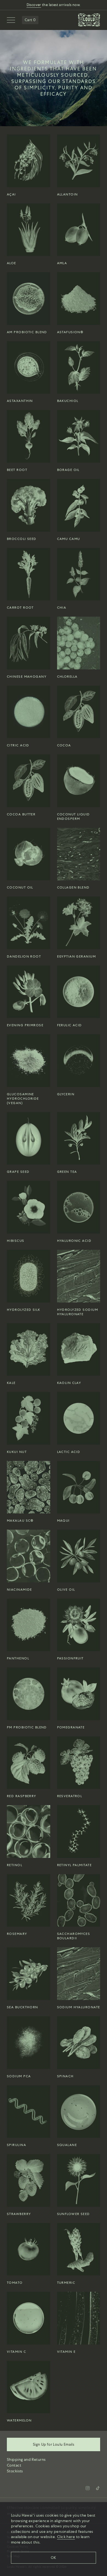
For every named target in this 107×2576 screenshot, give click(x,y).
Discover (34, 5)
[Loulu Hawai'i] (89, 20)
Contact (14, 2465)
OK (54, 2558)
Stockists (15, 2471)
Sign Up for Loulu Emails (54, 2444)
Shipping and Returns (26, 2459)
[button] (11, 20)
